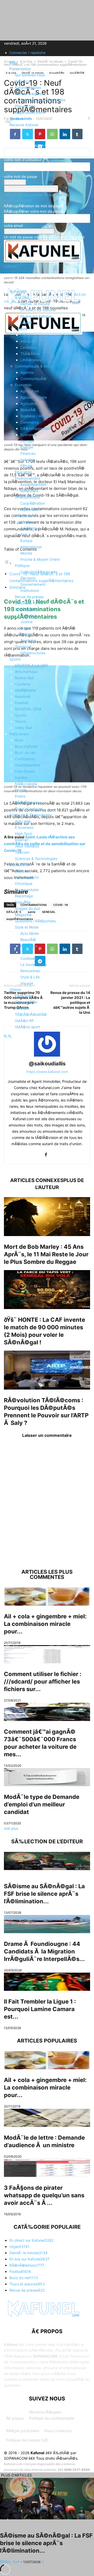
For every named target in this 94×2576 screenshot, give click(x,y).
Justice (27, 622)
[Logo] (43, 333)
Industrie (28, 460)
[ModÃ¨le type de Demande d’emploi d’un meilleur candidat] (47, 1777)
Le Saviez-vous (34, 965)
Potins (20, 796)
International (25, 516)
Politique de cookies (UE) (27, 2440)
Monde (26, 553)
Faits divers (19, 734)
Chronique (24, 883)
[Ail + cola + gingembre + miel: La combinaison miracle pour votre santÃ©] (47, 1597)
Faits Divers (25, 771)
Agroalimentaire (34, 397)
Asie (24, 534)
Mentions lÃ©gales (45, 2412)
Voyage (27, 983)
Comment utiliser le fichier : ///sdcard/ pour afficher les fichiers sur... (43, 1681)
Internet (22, 840)
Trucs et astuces (29, 809)
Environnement (28, 478)
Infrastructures (33, 653)
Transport (23, 647)
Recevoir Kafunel (24, 125)
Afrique (27, 522)
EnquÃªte (23, 902)
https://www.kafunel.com (47, 1072)
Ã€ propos (15, 2418)
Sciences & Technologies (31, 815)
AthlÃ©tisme (26, 690)
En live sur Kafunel (36, 316)
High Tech (23, 834)
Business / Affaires (36, 416)
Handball (22, 696)
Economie (23, 385)
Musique (22, 1008)
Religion (27, 634)
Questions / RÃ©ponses (35, 921)
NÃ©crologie (26, 784)
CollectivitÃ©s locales (39, 572)
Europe (26, 541)
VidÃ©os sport (27, 1027)
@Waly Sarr (10, 2562)
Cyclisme (23, 684)
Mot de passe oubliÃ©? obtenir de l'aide (38, 195)
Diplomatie (29, 509)
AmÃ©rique (30, 528)
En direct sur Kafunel (38, 310)
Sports (15, 659)
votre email (13, 226)
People (21, 790)
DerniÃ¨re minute (35, 304)
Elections (28, 578)
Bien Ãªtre (29, 946)
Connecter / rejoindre (27, 53)
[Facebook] (46, 1155)
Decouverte (19, 865)
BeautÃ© (28, 410)
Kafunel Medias (28, 87)
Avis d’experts (27, 877)
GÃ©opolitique (27, 497)
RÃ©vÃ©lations (28, 802)
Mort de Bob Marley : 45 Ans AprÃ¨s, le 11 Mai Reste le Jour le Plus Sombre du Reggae (46, 1254)
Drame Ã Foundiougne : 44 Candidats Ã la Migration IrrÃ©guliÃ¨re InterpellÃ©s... (44, 1951)
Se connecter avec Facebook (31, 189)
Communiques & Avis (33, 366)
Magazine (23, 915)
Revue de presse (29, 597)
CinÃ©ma (29, 347)
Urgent (26, 322)
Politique (22, 566)
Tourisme (28, 640)
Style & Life (30, 977)
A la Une (22, 298)
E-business (24, 827)
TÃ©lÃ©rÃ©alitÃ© (31, 1014)
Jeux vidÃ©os (27, 846)
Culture (21, 329)
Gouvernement (33, 584)
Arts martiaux (26, 672)
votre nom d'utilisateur (23, 160)
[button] (12, 278)
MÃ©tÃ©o (29, 491)
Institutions (30, 590)
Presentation (20, 69)
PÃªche (26, 466)
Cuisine (27, 952)
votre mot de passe (20, 176)
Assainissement (33, 485)
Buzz (19, 740)
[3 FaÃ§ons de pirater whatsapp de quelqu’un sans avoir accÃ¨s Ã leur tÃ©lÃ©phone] (47, 2168)
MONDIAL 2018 (28, 709)
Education (23, 472)
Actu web (23, 821)
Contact (16, 119)
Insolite (21, 778)
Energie (27, 447)
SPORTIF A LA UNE (31, 665)
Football (22, 703)
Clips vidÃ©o (26, 1002)
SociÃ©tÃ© (25, 609)
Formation (29, 615)
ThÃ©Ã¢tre (30, 354)
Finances (28, 453)
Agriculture (30, 391)
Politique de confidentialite (43, 100)
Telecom (22, 852)
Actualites (18, 291)
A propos (23, 81)
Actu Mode (30, 933)
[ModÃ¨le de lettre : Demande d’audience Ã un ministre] (47, 2118)
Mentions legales (29, 94)
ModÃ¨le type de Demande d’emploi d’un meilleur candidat (42, 1804)
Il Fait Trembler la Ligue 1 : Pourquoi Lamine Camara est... (40, 2009)
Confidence (25, 759)
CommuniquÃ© (33, 379)
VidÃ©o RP (24, 1021)
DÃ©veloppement (36, 428)
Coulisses (28, 958)
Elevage (27, 441)
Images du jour (28, 908)
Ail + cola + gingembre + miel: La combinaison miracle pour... (45, 1624)
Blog (13, 62)
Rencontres (30, 971)
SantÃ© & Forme (29, 603)
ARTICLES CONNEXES (37, 1180)
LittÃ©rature (31, 360)
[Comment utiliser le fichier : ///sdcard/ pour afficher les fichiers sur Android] (47, 1654)
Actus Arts (29, 341)
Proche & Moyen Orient (40, 559)
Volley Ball (23, 728)
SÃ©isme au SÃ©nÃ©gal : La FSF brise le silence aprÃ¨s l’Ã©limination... (44, 1894)
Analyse (22, 871)
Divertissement (28, 765)
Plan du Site (25, 106)
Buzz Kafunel (26, 746)
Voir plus (11, 1828)
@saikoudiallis (47, 1064)
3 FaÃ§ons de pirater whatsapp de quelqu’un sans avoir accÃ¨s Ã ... (44, 2195)
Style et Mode (27, 927)
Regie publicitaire (30, 112)
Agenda (27, 372)
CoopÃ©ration (33, 503)
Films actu (23, 996)
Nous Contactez (58, 2431)
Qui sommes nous (30, 75)
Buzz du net (25, 753)
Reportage (24, 896)
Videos (15, 989)
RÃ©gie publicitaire (23, 2431)
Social (25, 628)
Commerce (30, 422)
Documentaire (27, 890)
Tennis (20, 721)
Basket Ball (24, 678)
